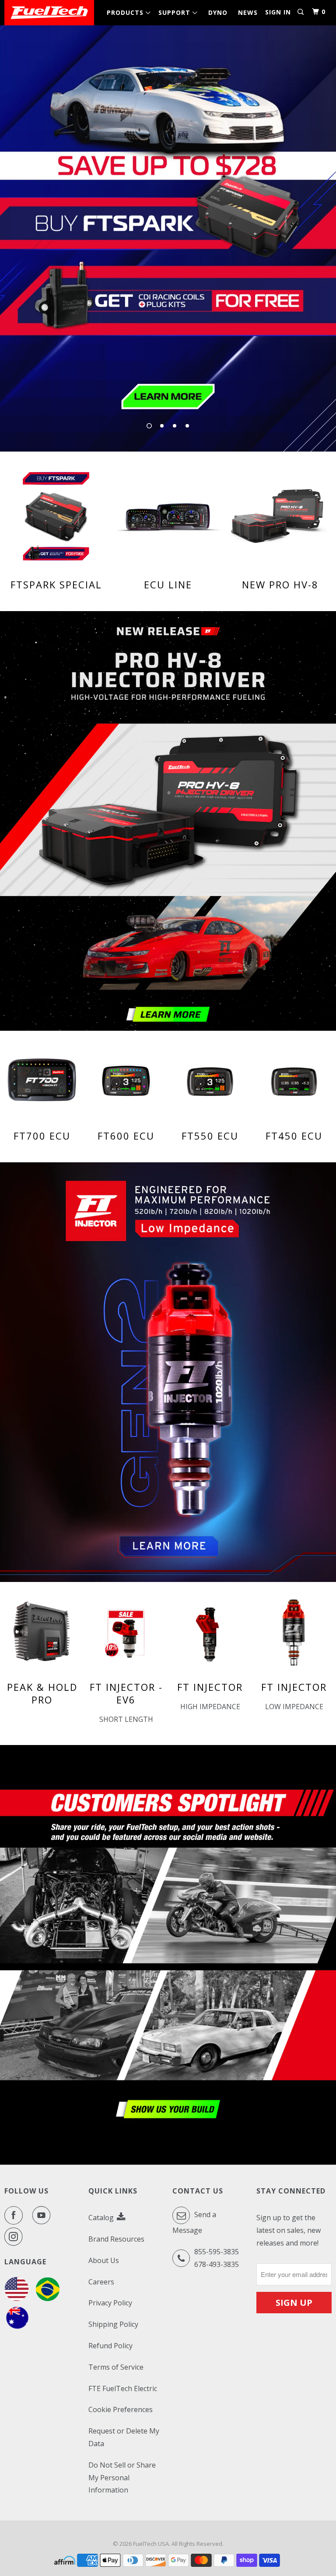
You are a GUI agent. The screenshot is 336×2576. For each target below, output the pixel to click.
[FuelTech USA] (49, 13)
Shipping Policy (113, 2324)
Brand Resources (116, 2239)
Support (177, 12)
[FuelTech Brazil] (47, 2298)
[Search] (301, 12)
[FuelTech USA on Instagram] (15, 2237)
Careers (101, 2282)
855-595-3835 (217, 2252)
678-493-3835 (217, 2264)
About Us (104, 2260)
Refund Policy (110, 2346)
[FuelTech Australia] (17, 2328)
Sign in (278, 12)
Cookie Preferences (121, 2409)
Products (127, 12)
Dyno (218, 12)
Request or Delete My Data (124, 2437)
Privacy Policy (110, 2303)
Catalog (102, 2218)
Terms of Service (116, 2367)
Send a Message (194, 2222)
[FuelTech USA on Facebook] (15, 2215)
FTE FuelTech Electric (123, 2388)
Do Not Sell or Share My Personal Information (122, 2478)
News (248, 12)
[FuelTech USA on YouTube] (43, 2215)
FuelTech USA (151, 2544)
